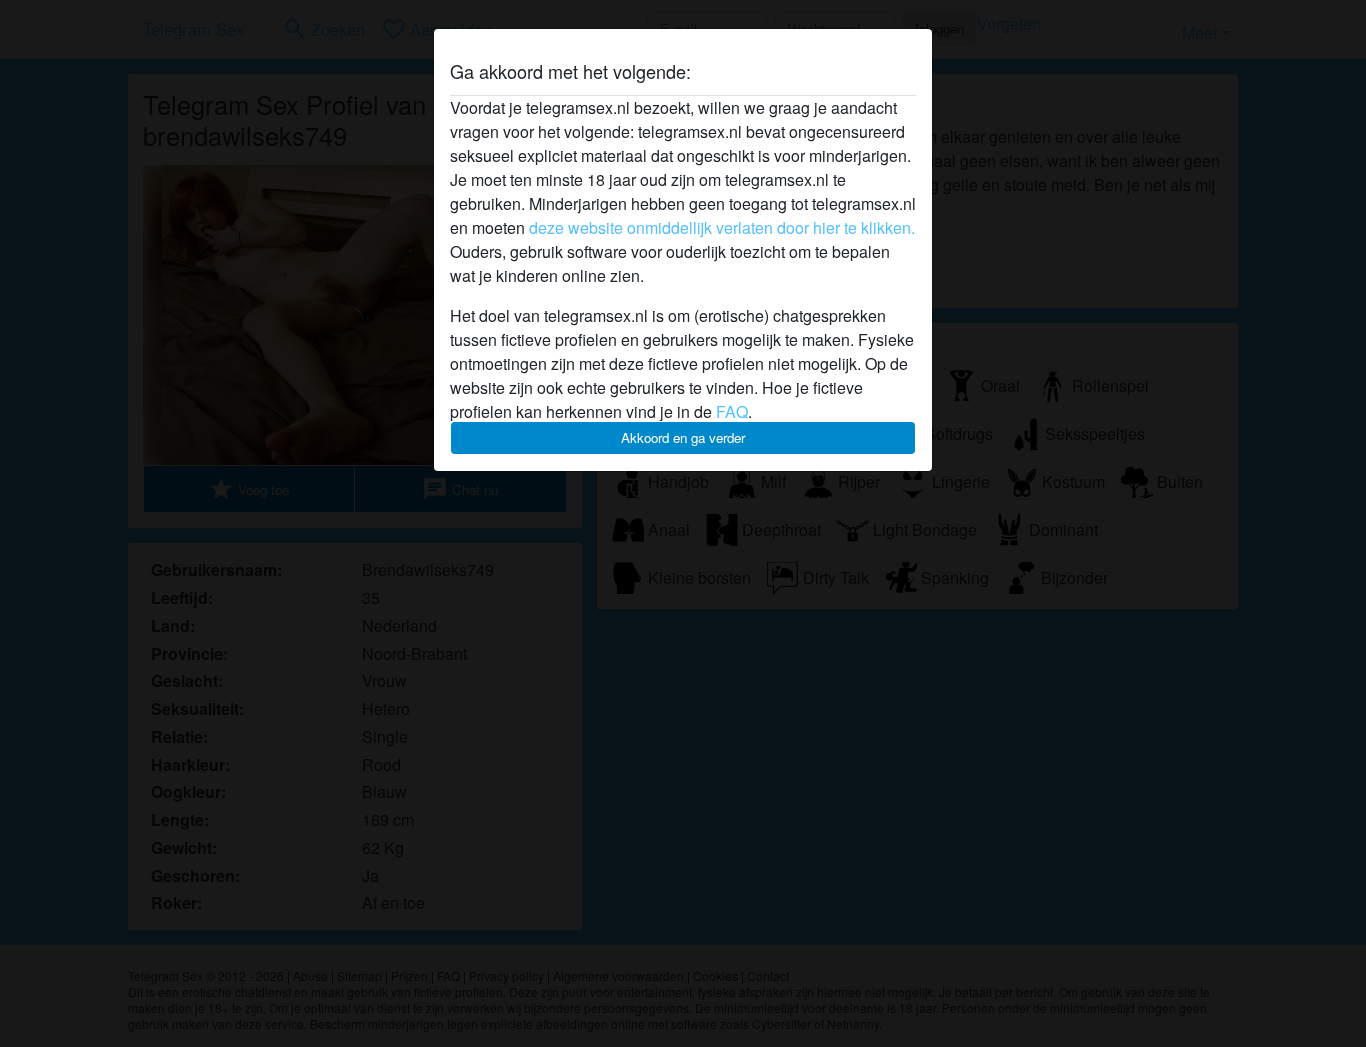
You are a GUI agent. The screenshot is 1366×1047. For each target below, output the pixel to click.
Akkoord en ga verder (683, 437)
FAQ (732, 411)
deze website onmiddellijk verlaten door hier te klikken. (722, 227)
